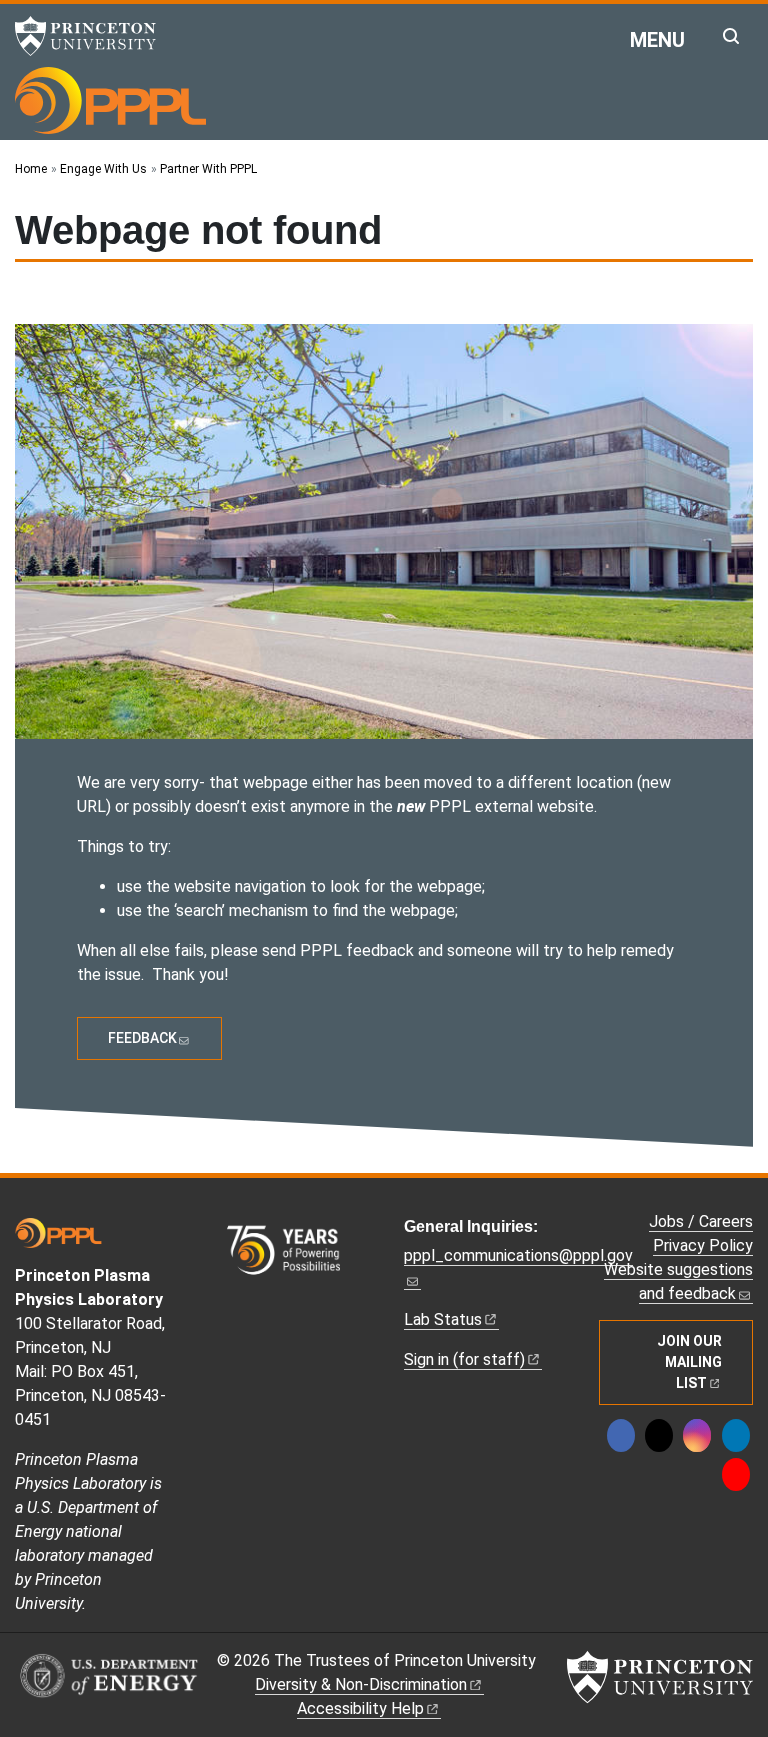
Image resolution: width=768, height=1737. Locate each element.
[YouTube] (736, 1474)
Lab (443, 1319)
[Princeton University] (95, 36)
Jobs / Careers (701, 1221)
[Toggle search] (731, 36)
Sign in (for (464, 1359)
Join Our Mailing (689, 1362)
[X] (659, 1435)
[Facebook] (621, 1435)
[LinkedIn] (736, 1435)
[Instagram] (697, 1435)
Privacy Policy (703, 1245)
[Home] (110, 100)
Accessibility (360, 1708)
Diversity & (361, 1684)
